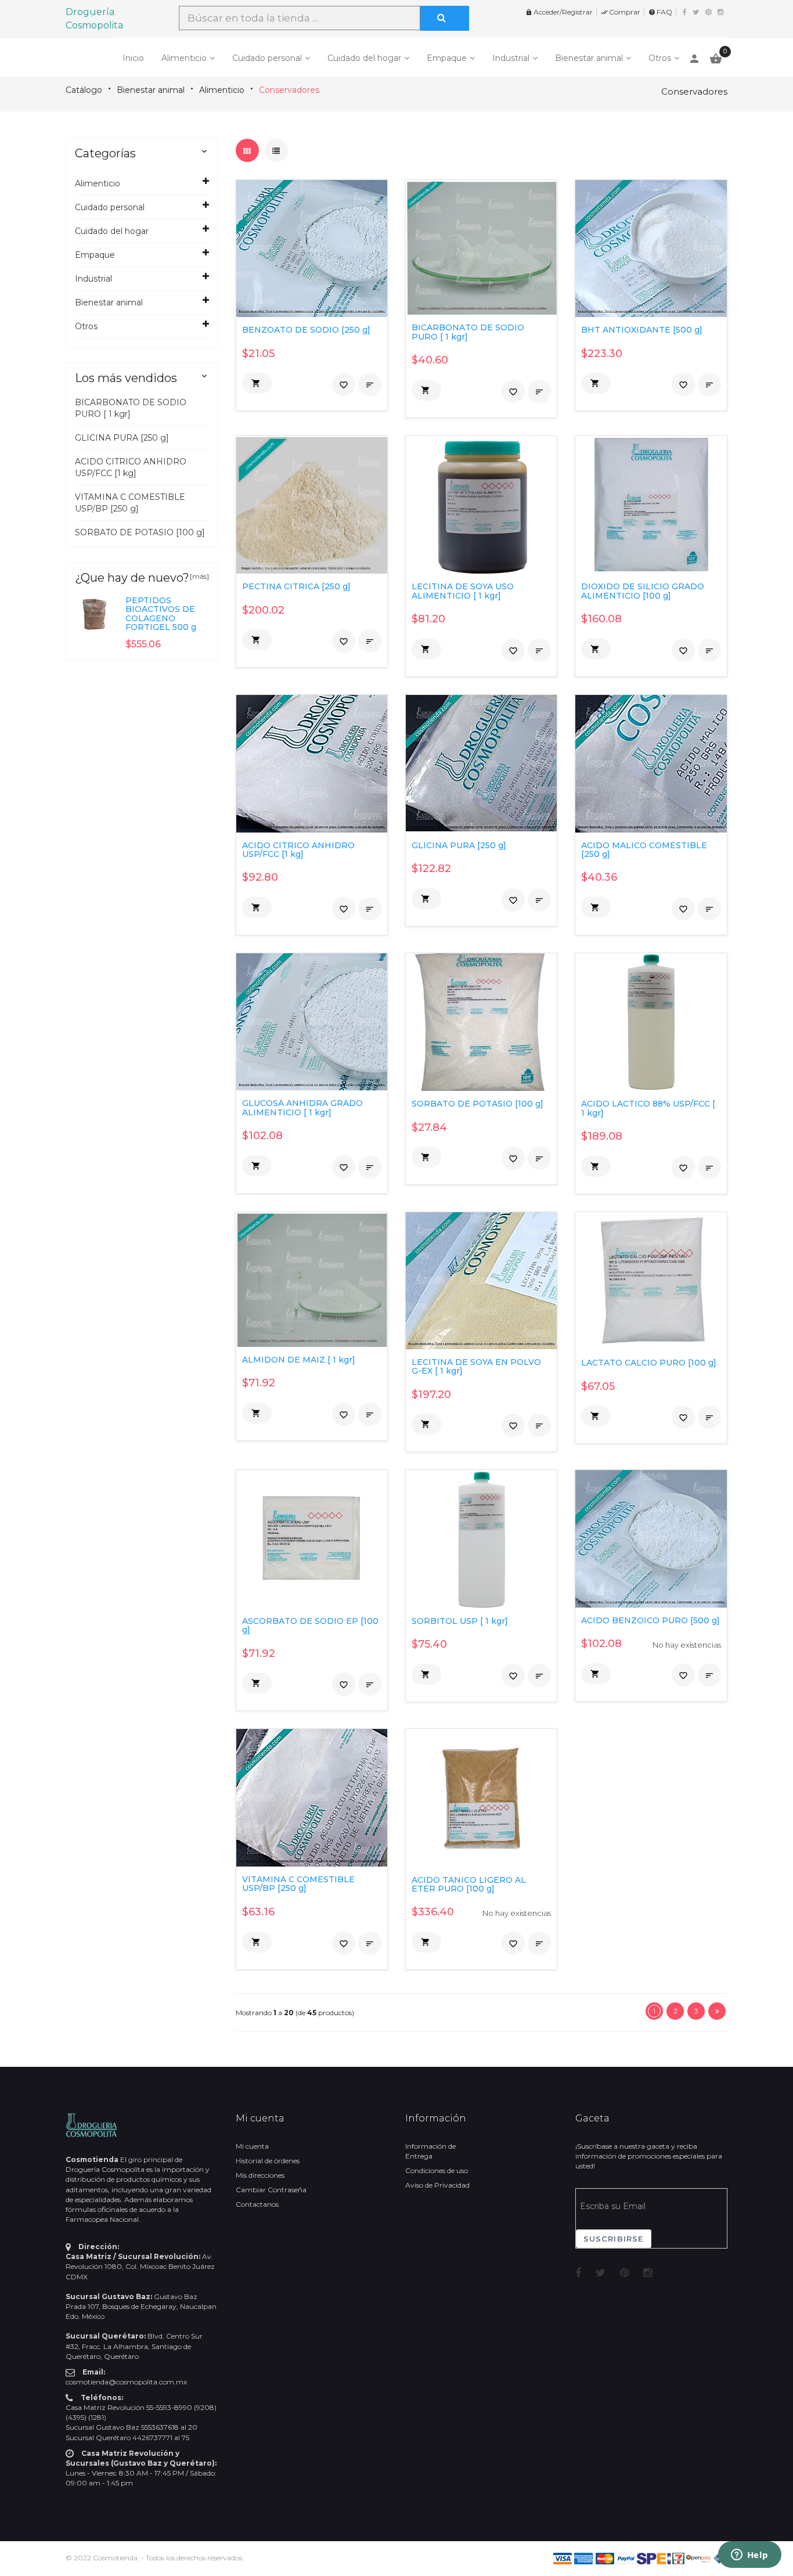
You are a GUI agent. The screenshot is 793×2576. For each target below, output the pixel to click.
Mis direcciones (260, 2175)
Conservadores (289, 90)
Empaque (447, 58)
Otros (660, 58)
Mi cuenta (252, 2146)
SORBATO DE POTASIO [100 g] (140, 532)
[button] (257, 383)
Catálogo (84, 90)
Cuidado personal (267, 58)
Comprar (621, 12)
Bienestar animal (589, 58)
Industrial (511, 58)
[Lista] (276, 150)
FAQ (660, 12)
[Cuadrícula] (247, 150)
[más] (199, 576)
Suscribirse (614, 2239)
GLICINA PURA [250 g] (122, 438)
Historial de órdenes (268, 2161)
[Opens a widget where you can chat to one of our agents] (749, 2556)
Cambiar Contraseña (271, 2190)
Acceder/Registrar (559, 12)
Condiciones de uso (437, 2170)
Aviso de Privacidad (437, 2185)
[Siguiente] (717, 2011)
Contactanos (257, 2204)
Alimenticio (184, 58)
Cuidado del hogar (364, 58)
